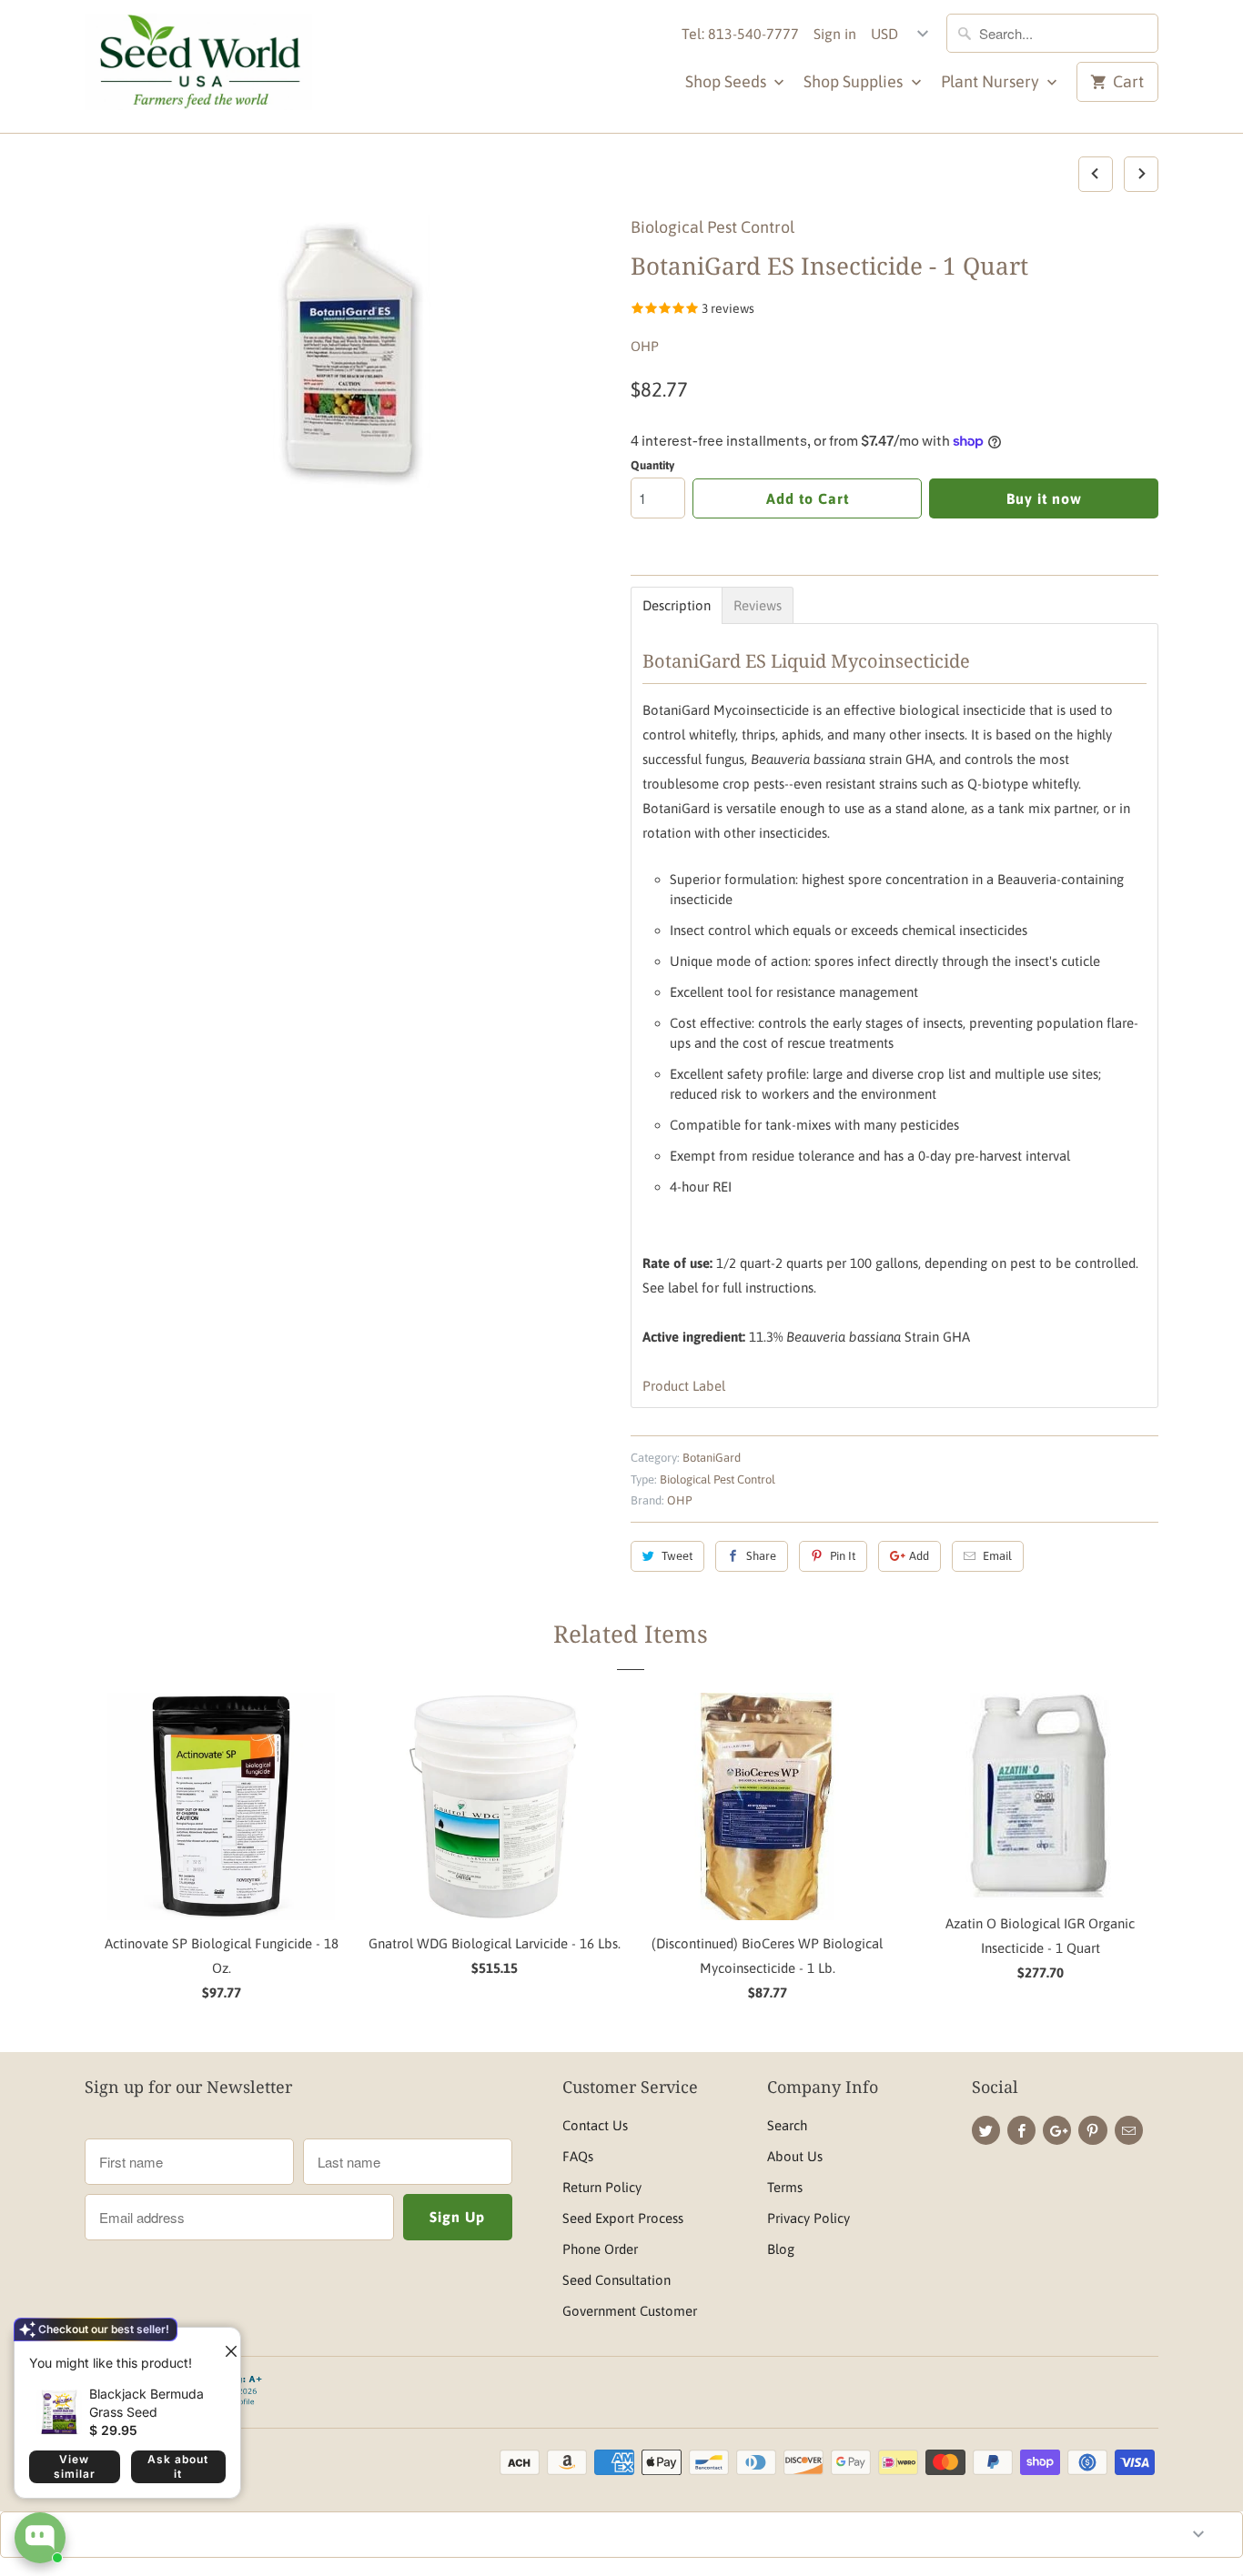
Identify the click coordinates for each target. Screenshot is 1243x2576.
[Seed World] (198, 66)
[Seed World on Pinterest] (1092, 2130)
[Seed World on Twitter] (986, 2130)
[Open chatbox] (40, 2538)
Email (997, 1556)
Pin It (843, 1556)
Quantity (652, 465)
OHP (645, 346)
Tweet (677, 1556)
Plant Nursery (992, 81)
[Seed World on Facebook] (1021, 2130)
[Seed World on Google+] (1057, 2130)
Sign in (835, 34)
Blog (781, 2249)
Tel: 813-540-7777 (740, 34)
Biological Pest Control (712, 227)
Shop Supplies (855, 81)
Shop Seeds (728, 81)
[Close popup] (224, 2344)
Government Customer (630, 2311)
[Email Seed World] (1129, 2130)
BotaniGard (712, 1458)
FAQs (578, 2156)
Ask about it (178, 2466)
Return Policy (602, 2187)
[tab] (677, 605)
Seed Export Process (623, 2218)
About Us (795, 2156)
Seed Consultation (616, 2280)
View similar (75, 2466)
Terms (785, 2187)
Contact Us (595, 2125)
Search (787, 2125)
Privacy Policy (808, 2218)
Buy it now (1044, 498)
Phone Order (600, 2249)
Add (919, 1556)
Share (761, 1556)
